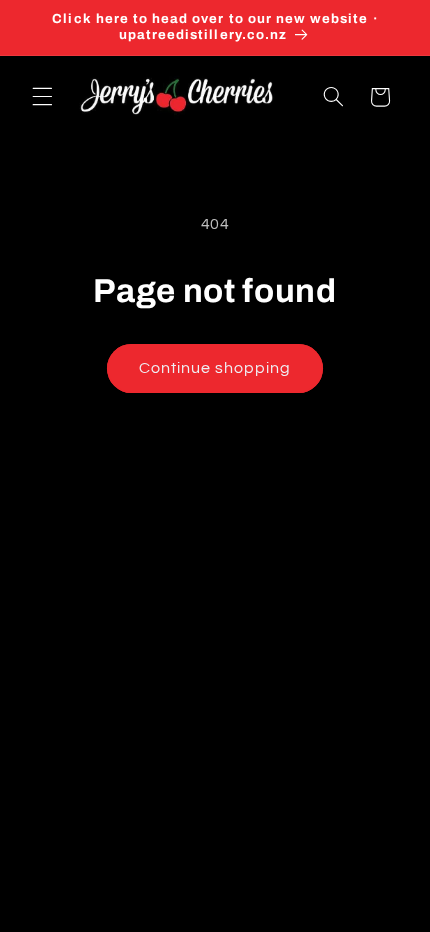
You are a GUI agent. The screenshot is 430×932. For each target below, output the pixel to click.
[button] (42, 97)
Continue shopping (215, 368)
